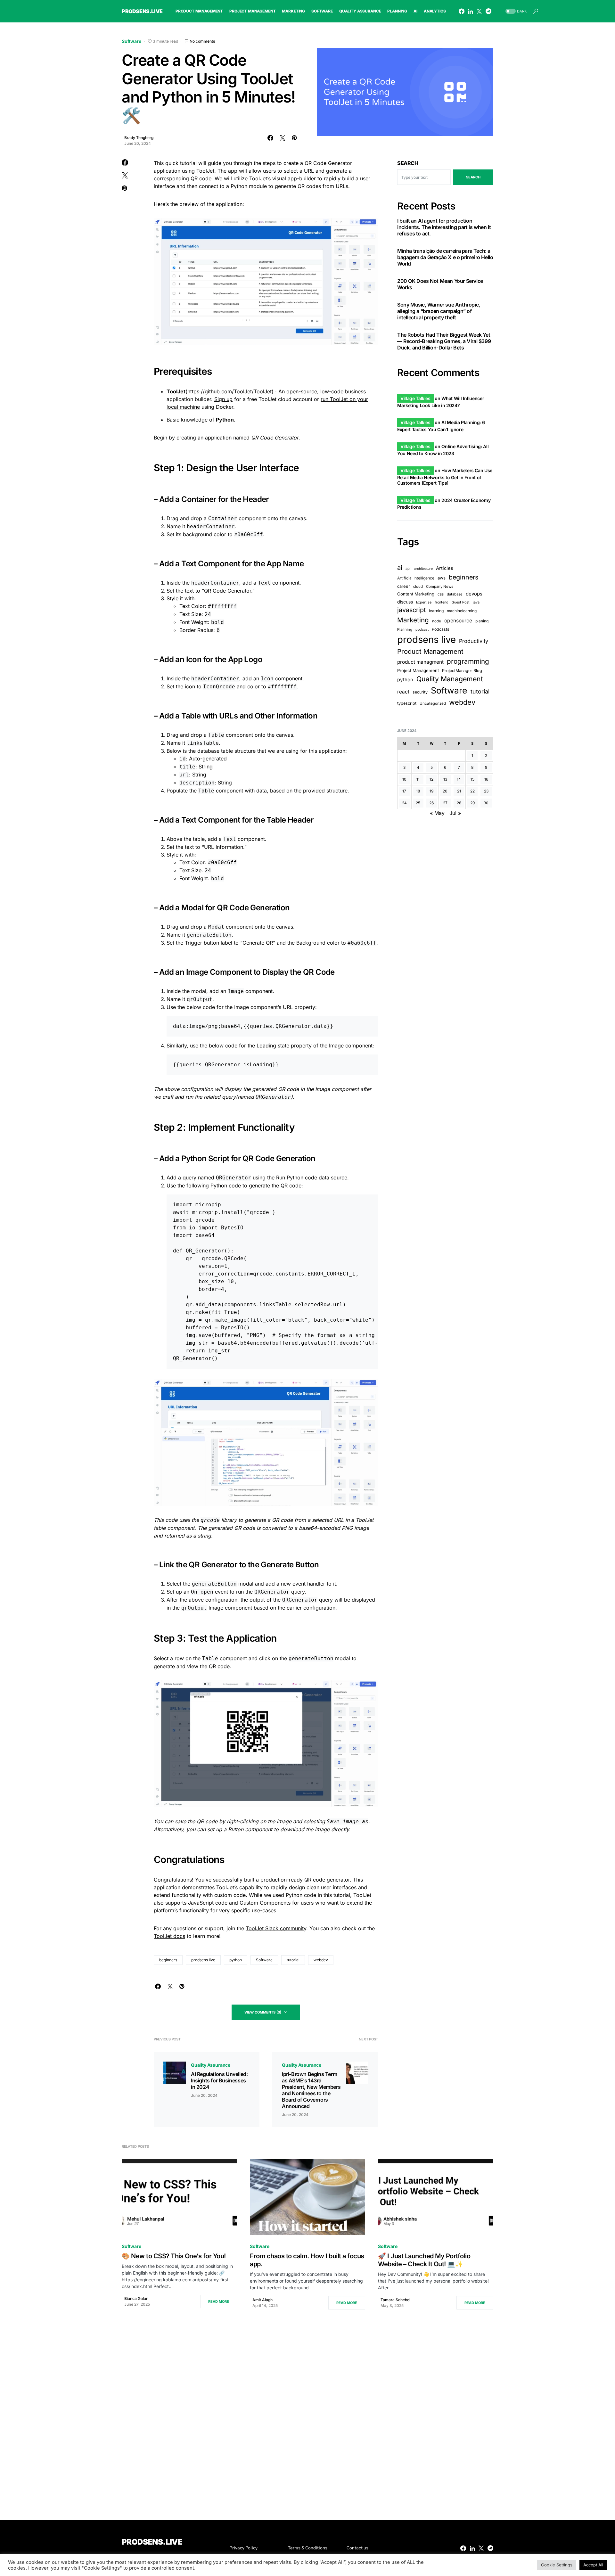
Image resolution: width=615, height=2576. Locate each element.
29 (472, 803)
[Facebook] (462, 11)
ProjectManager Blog (462, 671)
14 (459, 779)
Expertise (424, 602)
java (476, 602)
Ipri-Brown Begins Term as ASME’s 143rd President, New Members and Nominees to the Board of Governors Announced (311, 2090)
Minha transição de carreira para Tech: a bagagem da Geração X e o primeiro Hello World (445, 257)
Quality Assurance (211, 2065)
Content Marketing (416, 594)
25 (418, 803)
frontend (442, 602)
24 (404, 803)
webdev (321, 1960)
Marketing (413, 620)
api (408, 569)
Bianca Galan (136, 2298)
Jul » (455, 813)
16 (486, 779)
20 (445, 791)
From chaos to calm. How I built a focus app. (307, 2260)
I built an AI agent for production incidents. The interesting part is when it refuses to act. (444, 227)
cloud (418, 587)
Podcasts (441, 629)
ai (400, 568)
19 (431, 791)
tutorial (293, 1960)
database (455, 595)
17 (404, 791)
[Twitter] (479, 11)
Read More (219, 2301)
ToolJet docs (169, 1936)
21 (459, 791)
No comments (202, 41)
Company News (440, 587)
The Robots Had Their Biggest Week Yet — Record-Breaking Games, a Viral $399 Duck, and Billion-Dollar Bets (444, 341)
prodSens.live (142, 11)
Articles (445, 568)
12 (431, 779)
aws (442, 578)
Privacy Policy (243, 2548)
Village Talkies (415, 398)
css (441, 595)
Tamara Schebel (395, 2300)
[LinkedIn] (470, 11)
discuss (405, 602)
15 (472, 779)
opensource (458, 621)
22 (472, 791)
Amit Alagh (262, 2300)
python (236, 1960)
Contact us (357, 2548)
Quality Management (450, 679)
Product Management (430, 651)
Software (131, 41)
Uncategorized (433, 703)
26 (431, 803)
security (420, 692)
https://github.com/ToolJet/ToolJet (230, 391)
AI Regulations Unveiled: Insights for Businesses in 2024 (219, 2080)
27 (445, 803)
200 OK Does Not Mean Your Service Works (440, 284)
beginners (168, 1960)
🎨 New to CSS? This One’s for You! (174, 2256)
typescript (407, 703)
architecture (423, 569)
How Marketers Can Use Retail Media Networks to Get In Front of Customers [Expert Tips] (445, 477)
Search (408, 163)
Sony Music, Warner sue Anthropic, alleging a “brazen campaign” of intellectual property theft (439, 311)
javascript (411, 610)
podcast (422, 630)
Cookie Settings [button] (557, 2565)
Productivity (474, 641)
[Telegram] (488, 11)
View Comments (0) (263, 2012)
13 (445, 779)
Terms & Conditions (308, 2548)
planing (482, 621)
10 (404, 779)
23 (486, 791)
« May (437, 813)
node (437, 621)
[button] (515, 11)
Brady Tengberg (139, 138)
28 (459, 803)
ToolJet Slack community (276, 1928)
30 (486, 803)
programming (468, 661)
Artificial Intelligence (416, 578)
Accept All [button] (593, 2565)
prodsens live (203, 1960)
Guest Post (461, 602)
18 (418, 791)
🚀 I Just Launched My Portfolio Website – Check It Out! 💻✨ (424, 2260)
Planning (405, 629)
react (403, 692)
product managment (420, 662)
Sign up (223, 399)
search (473, 177)
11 (418, 779)
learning (436, 611)
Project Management (418, 670)
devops (474, 594)
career (404, 587)
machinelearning (462, 611)
